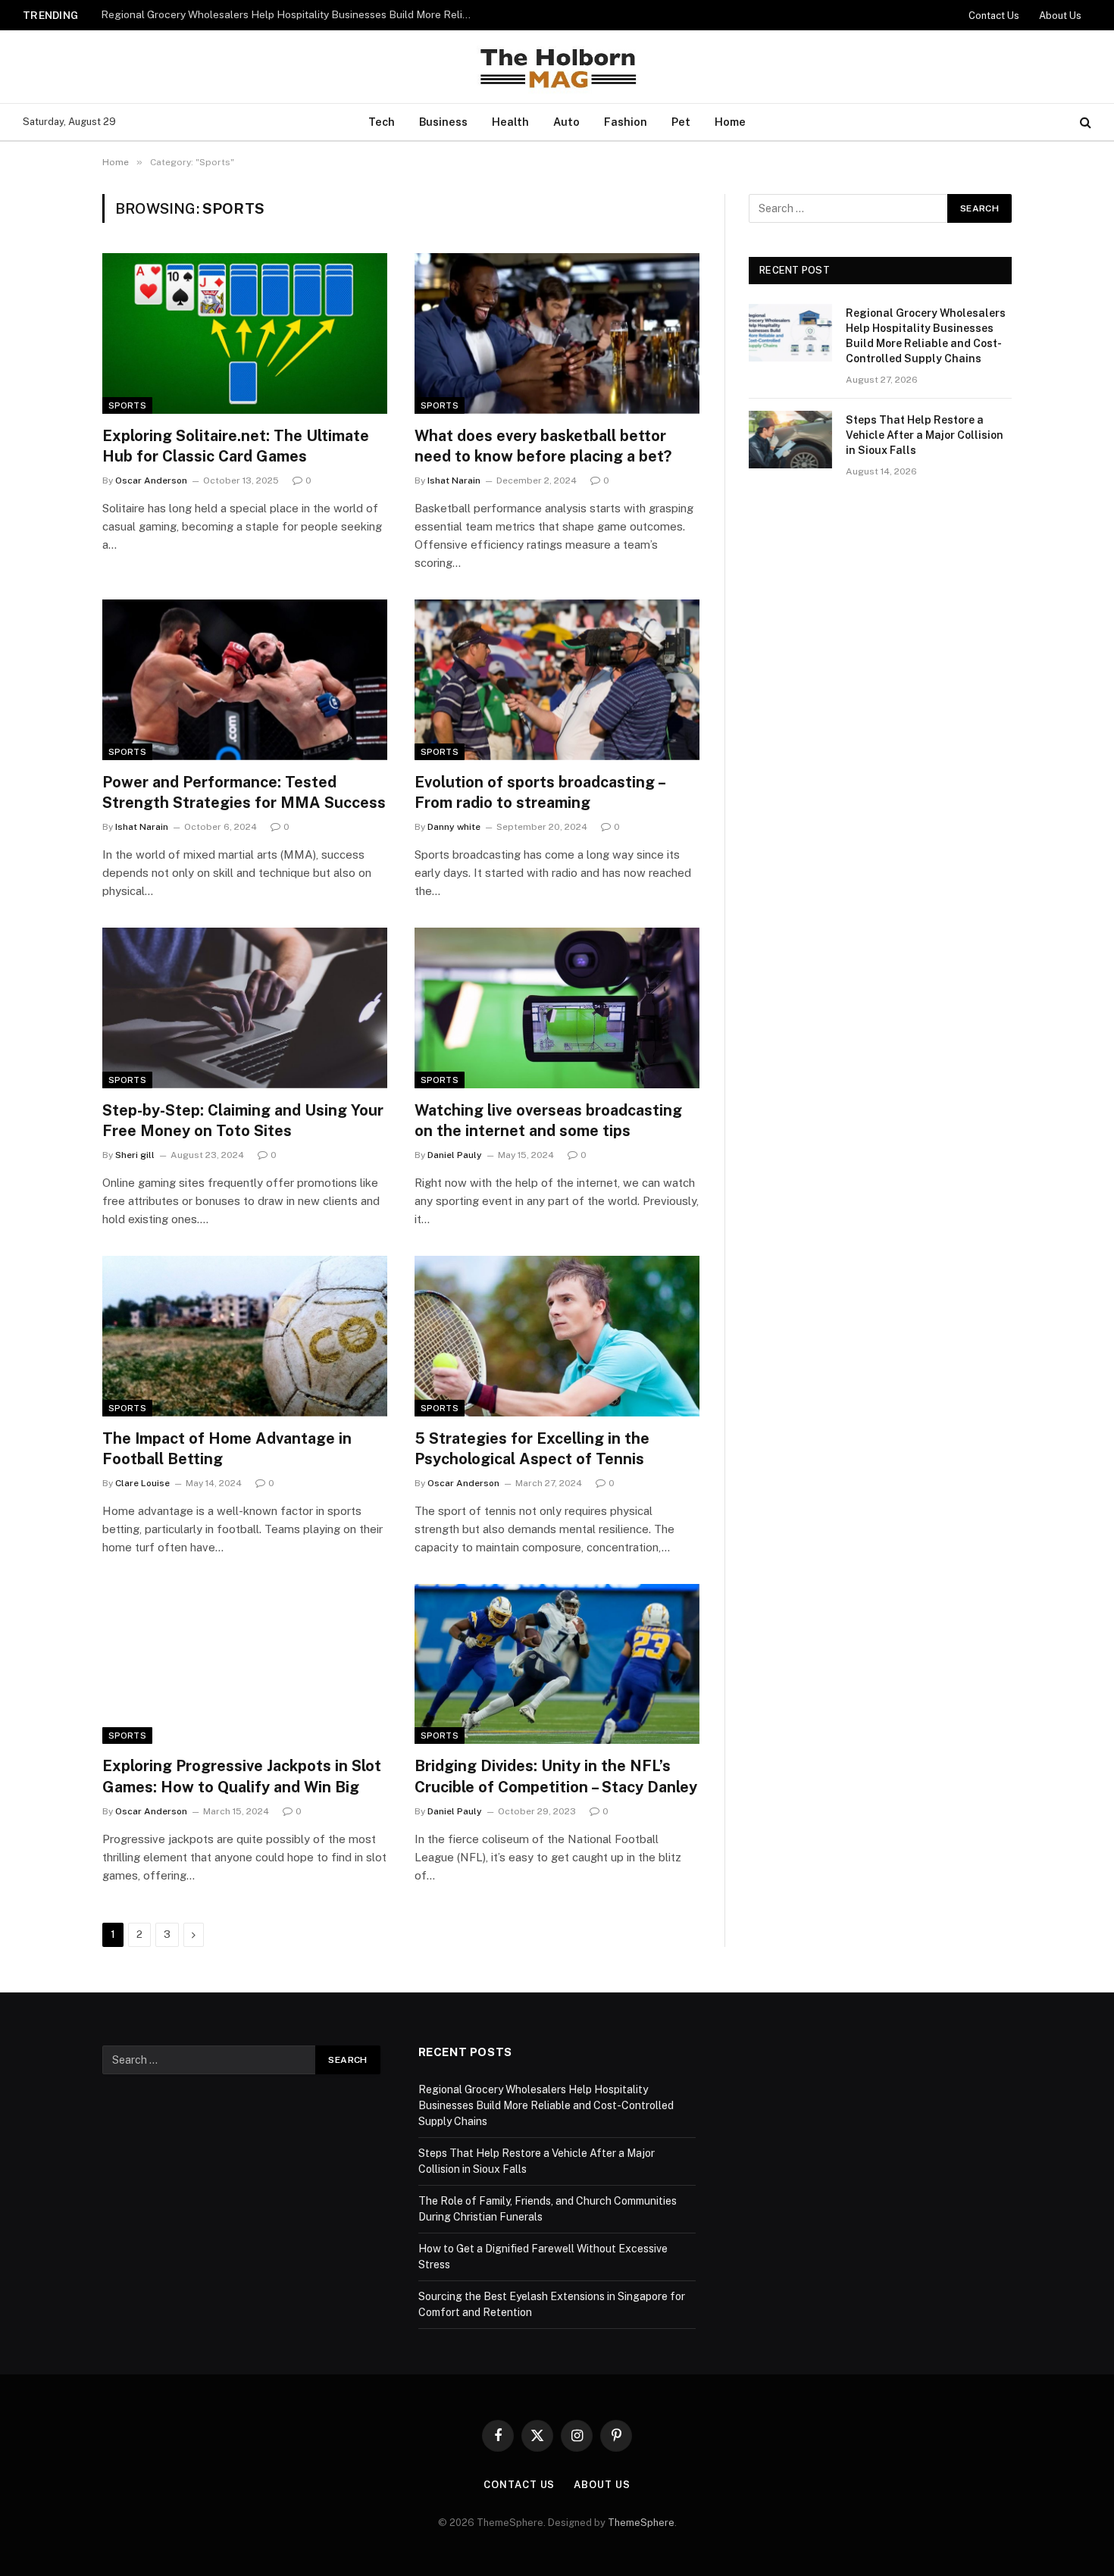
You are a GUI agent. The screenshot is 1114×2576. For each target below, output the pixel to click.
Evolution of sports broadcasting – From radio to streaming (540, 792)
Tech (382, 122)
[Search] (1084, 122)
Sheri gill (135, 1155)
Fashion (626, 122)
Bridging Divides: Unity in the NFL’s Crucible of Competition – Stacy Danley (556, 1776)
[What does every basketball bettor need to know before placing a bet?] (557, 333)
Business (443, 122)
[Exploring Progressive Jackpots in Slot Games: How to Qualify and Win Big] (245, 1664)
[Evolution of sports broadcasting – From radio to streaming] (557, 680)
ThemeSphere (641, 2523)
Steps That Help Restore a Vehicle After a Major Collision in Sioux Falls (271, 14)
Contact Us (994, 16)
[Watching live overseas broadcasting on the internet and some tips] (557, 1008)
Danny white (454, 827)
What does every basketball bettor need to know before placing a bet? (543, 446)
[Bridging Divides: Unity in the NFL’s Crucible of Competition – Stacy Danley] (557, 1664)
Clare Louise (142, 1483)
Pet (681, 122)
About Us (1060, 16)
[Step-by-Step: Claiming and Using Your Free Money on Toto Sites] (245, 1008)
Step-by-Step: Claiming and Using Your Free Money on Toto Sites (243, 1121)
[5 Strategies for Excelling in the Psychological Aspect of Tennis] (557, 1336)
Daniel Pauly (455, 1155)
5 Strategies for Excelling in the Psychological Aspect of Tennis (532, 1449)
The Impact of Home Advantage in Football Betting (227, 1449)
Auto (566, 122)
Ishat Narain (454, 480)
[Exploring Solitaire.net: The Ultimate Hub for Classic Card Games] (245, 333)
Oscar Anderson (151, 480)
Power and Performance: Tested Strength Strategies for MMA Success (244, 792)
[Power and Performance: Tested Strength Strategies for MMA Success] (245, 680)
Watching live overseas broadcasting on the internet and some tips (548, 1121)
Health (510, 122)
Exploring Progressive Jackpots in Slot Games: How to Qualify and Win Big (242, 1776)
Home (730, 122)
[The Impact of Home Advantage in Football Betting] (245, 1336)
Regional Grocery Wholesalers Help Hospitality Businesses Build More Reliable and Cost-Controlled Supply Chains (926, 336)
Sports (127, 405)
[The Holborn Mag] (557, 67)
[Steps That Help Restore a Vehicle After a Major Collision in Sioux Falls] (790, 440)
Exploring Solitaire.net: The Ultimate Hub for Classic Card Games (236, 446)
